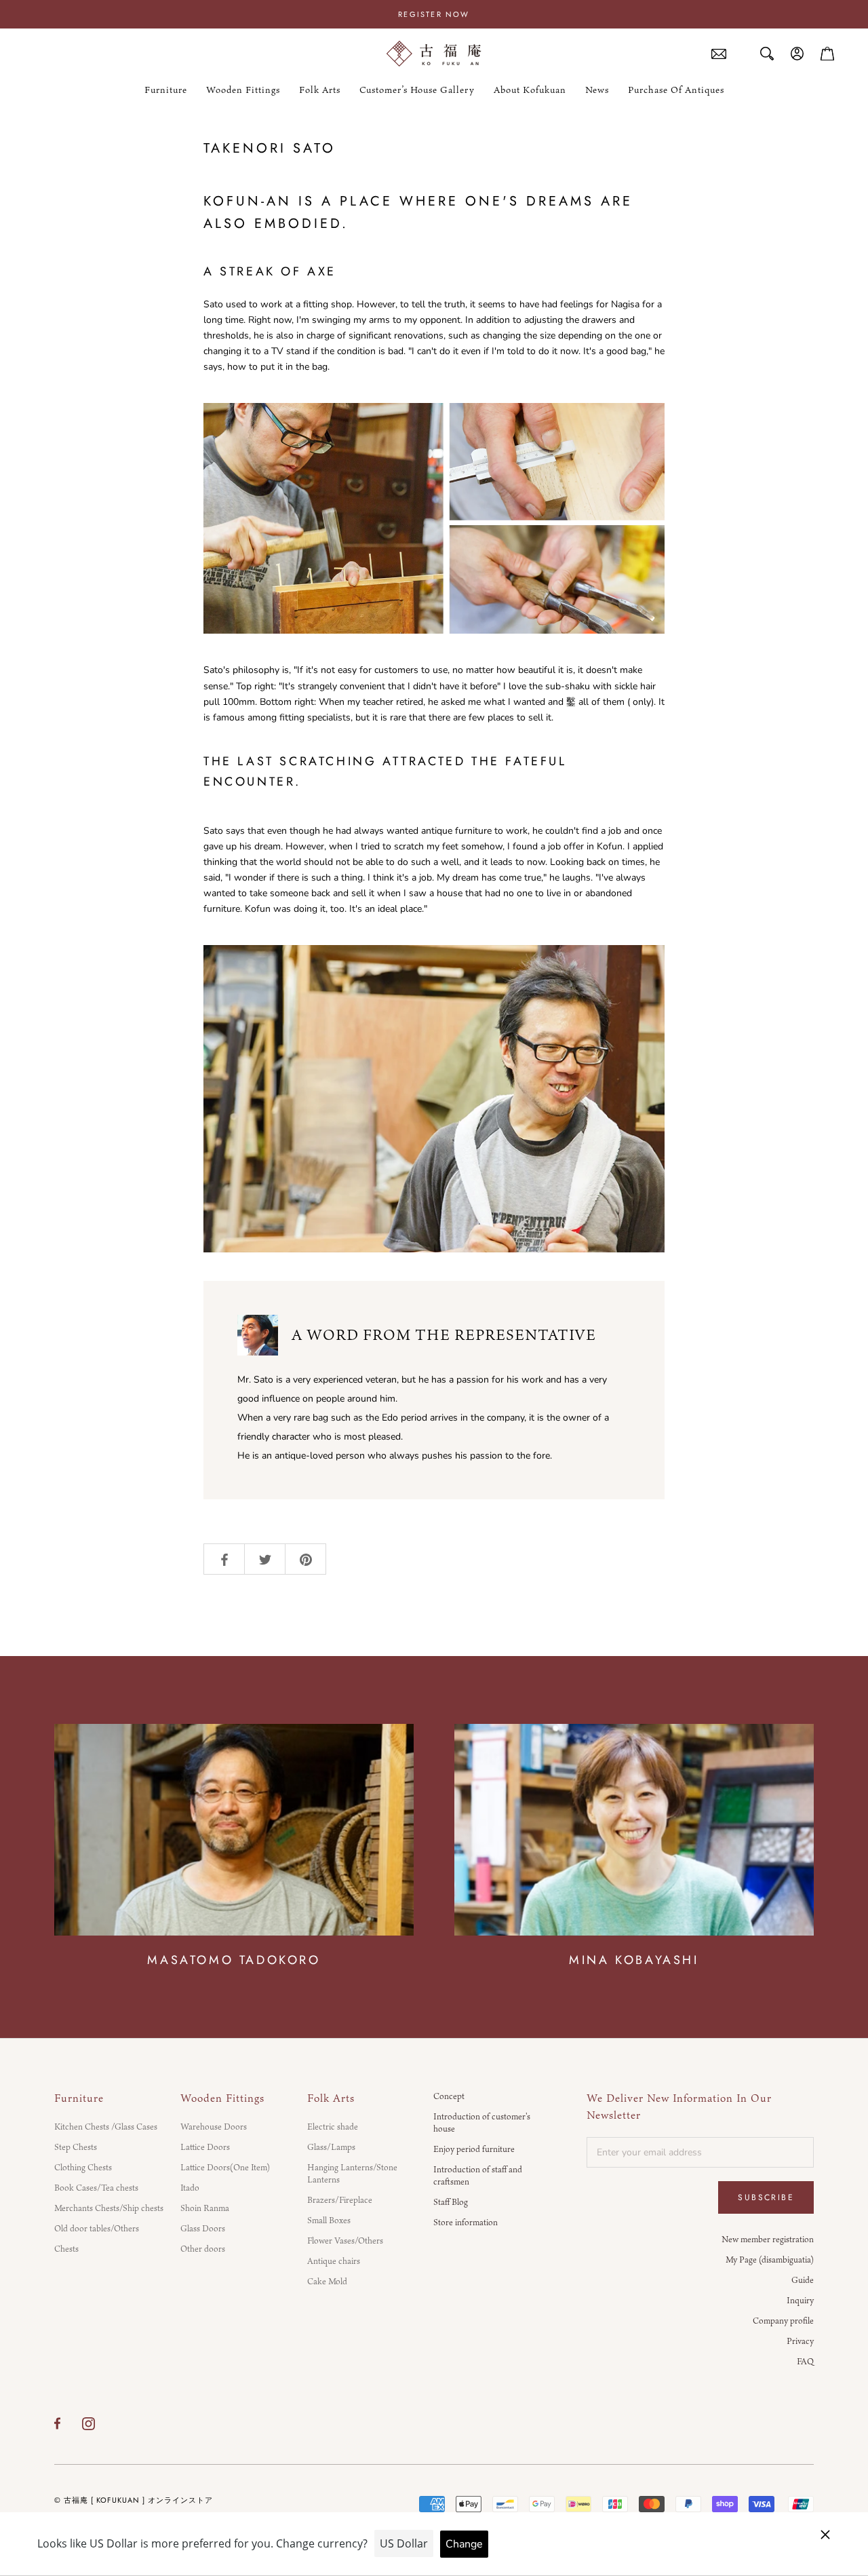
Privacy (800, 2341)
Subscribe (766, 2197)
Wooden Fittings (243, 90)
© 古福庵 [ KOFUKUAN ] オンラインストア (134, 2500)
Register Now (434, 14)
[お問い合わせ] (719, 54)
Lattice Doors (205, 2147)
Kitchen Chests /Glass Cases (106, 2126)
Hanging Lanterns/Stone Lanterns (352, 2173)
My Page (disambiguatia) (770, 2259)
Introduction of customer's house (482, 2122)
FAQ (805, 2361)
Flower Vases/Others (345, 2240)
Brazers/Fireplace (340, 2199)
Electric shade (333, 2126)
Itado (190, 2187)
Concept (449, 2096)
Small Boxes (329, 2220)
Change (464, 2544)
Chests (66, 2248)
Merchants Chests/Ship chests (109, 2208)
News (597, 90)
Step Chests (76, 2147)
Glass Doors (203, 2228)
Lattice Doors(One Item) (225, 2167)
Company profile (783, 2320)
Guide (803, 2280)
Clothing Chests (83, 2167)
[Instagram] (88, 2423)
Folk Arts (320, 90)
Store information (466, 2222)
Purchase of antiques (676, 90)
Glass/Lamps (331, 2147)
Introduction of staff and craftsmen (478, 2175)
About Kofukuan (530, 90)
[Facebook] (57, 2423)
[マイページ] (797, 54)
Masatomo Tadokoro (234, 1960)
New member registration (768, 2239)
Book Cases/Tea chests (96, 2187)
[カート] (827, 54)
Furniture (166, 90)
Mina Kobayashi (634, 1960)
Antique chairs (334, 2261)
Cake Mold (327, 2281)
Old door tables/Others (97, 2228)
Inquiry (800, 2300)
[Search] (767, 54)
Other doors (203, 2248)
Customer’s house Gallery (417, 90)
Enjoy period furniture (474, 2149)
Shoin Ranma (205, 2208)
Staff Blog (451, 2202)
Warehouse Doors (214, 2126)
